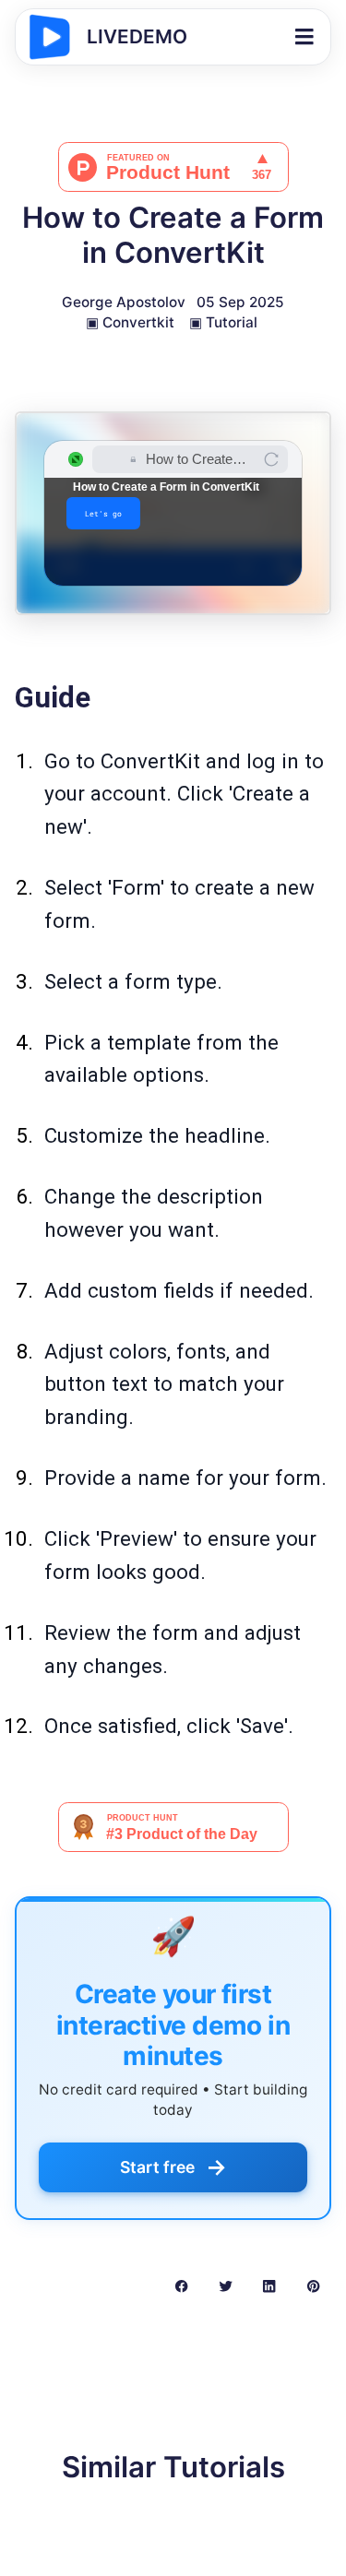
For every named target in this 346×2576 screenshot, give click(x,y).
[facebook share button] (181, 2285)
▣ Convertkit (130, 322)
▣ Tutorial (223, 322)
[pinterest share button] (313, 2285)
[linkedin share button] (269, 2285)
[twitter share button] (226, 2285)
